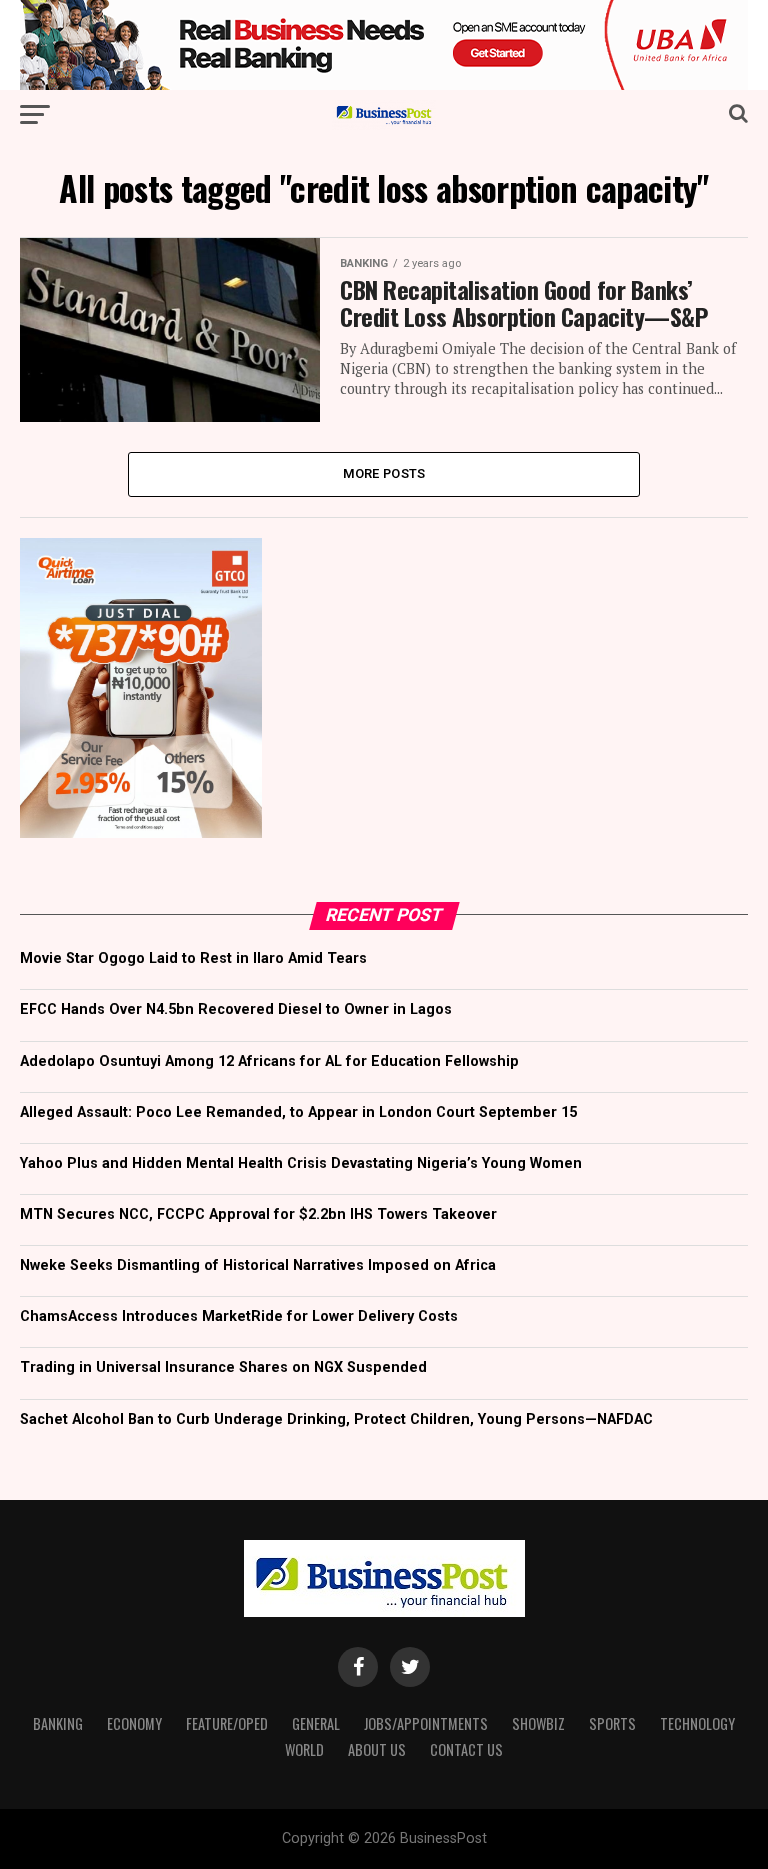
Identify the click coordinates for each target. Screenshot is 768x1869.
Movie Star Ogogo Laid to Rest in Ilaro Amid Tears (193, 958)
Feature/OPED (227, 1723)
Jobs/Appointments (426, 1723)
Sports (612, 1723)
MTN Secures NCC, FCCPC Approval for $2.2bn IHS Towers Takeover (258, 1214)
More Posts (384, 473)
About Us (377, 1749)
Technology (697, 1723)
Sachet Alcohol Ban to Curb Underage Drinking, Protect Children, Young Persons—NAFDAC (336, 1419)
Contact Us (466, 1749)
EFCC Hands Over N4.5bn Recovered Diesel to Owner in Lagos (236, 1009)
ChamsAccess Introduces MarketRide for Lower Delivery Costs (239, 1316)
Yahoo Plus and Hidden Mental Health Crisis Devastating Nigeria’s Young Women (301, 1163)
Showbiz (538, 1723)
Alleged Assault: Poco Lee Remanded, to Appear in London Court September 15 (298, 1112)
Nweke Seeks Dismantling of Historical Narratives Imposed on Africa (258, 1265)
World (304, 1749)
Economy (134, 1723)
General (316, 1723)
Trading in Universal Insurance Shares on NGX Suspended (223, 1367)
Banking (58, 1723)
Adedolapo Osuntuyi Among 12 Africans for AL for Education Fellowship (269, 1061)
